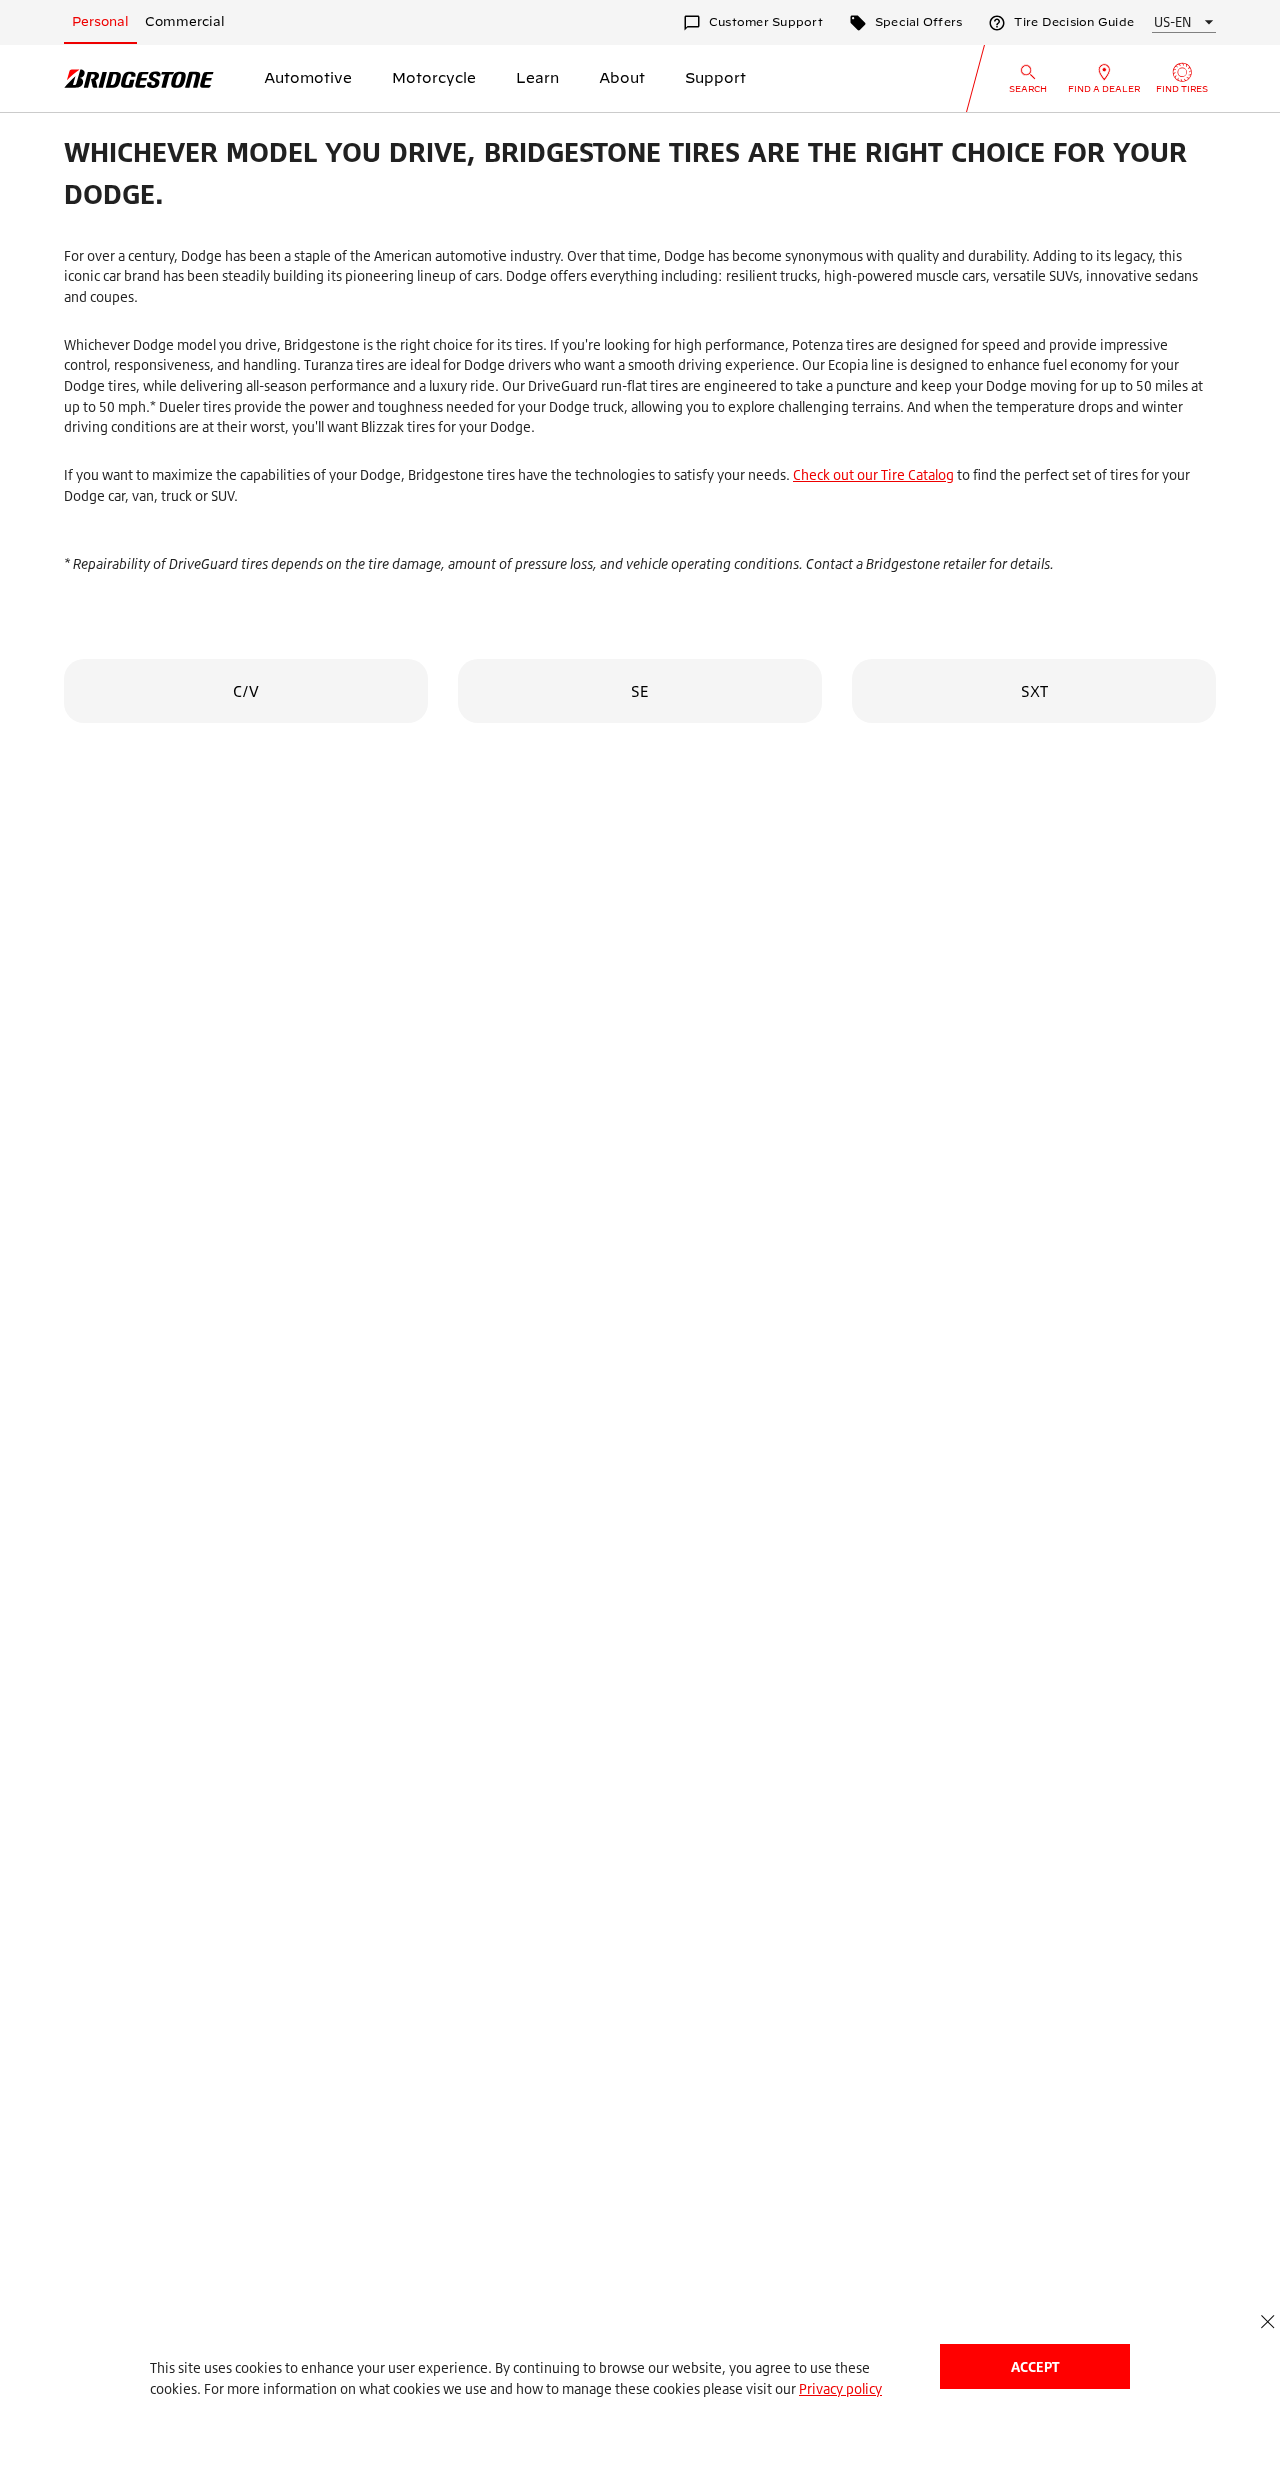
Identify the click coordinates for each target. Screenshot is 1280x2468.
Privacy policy (840, 2388)
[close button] (1267, 2321)
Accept (1035, 2366)
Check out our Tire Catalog (873, 474)
